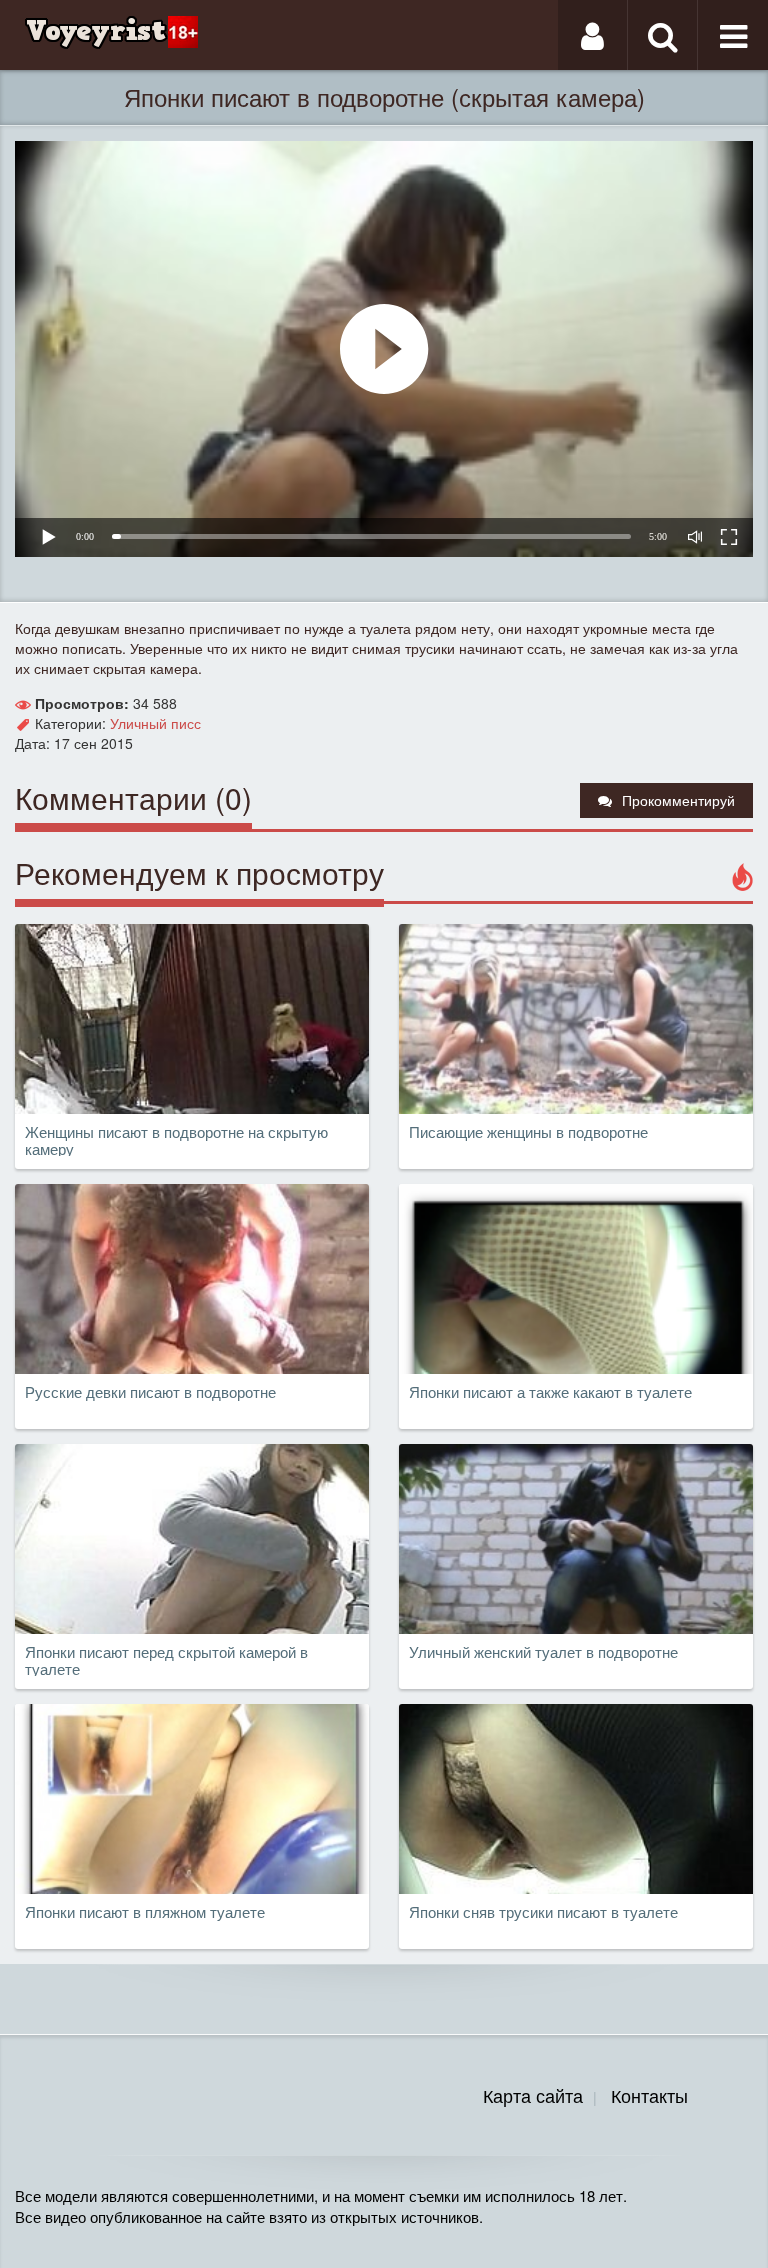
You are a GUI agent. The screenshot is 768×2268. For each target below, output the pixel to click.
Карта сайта (533, 2095)
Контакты (649, 2095)
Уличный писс (155, 723)
